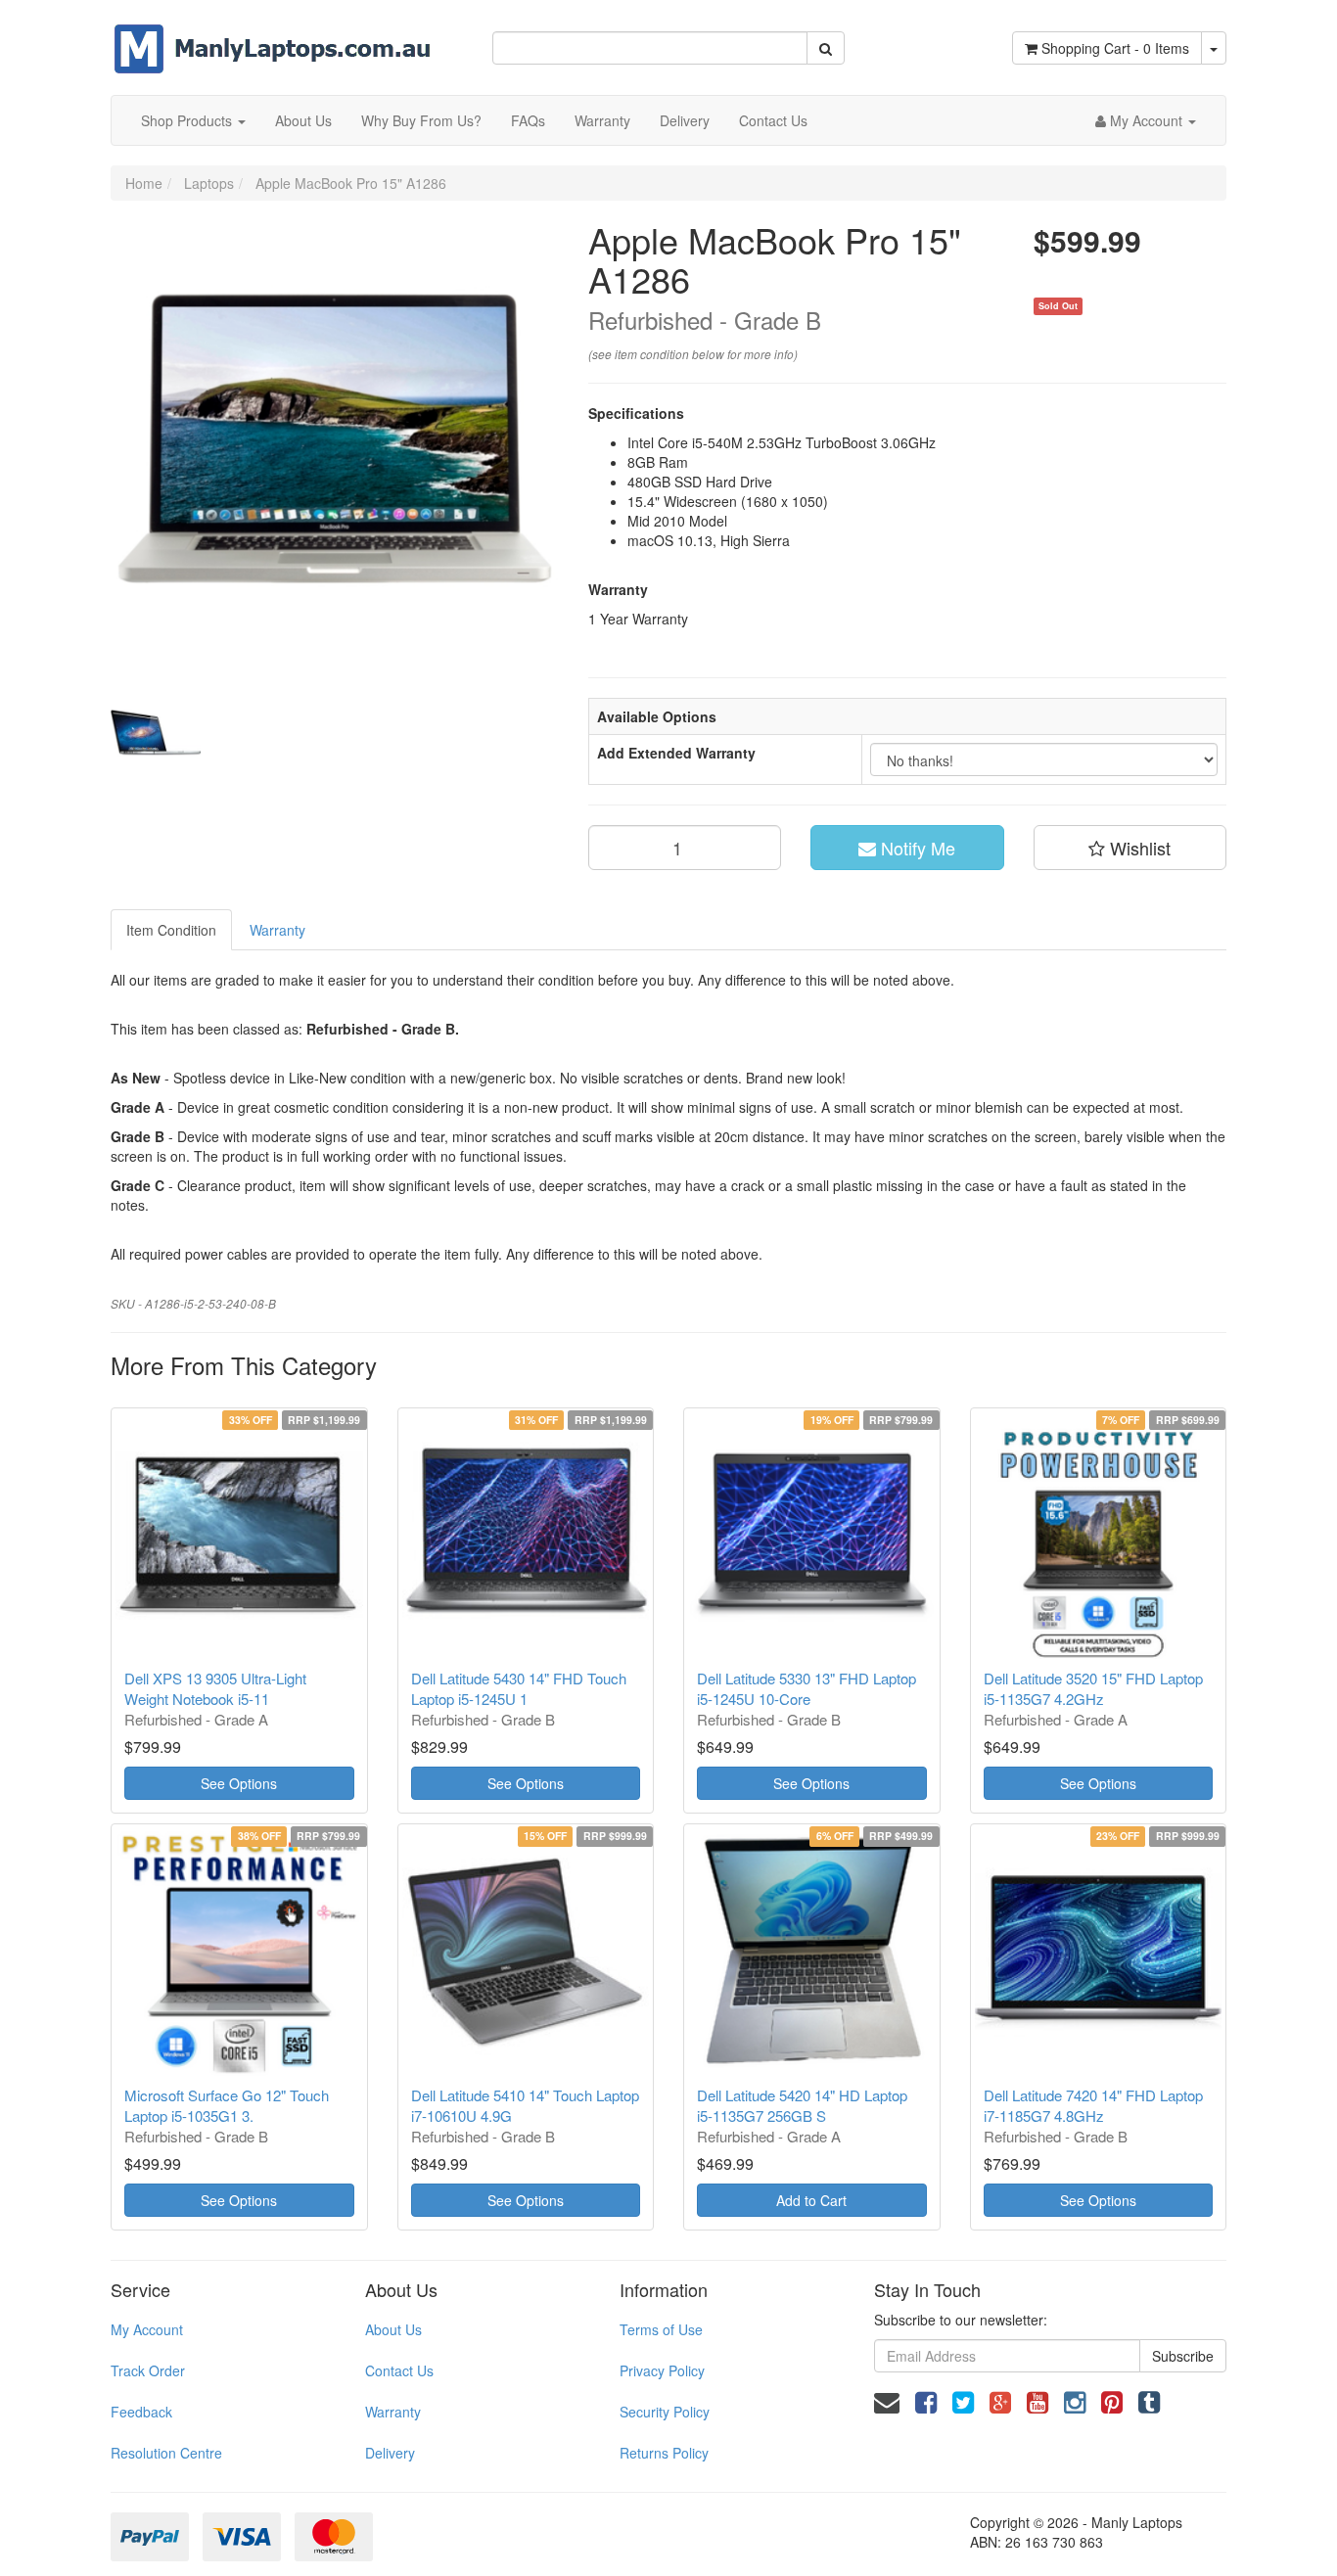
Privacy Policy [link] (662, 2370)
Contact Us (773, 120)
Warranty (602, 120)
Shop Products (188, 120)
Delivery (685, 120)
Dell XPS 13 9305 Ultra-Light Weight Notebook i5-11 (215, 1688)
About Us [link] (393, 2329)
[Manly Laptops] (273, 35)
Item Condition (171, 930)
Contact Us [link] (399, 2370)
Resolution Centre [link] (166, 2453)
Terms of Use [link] (661, 2329)
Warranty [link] (393, 2412)
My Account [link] (147, 2329)
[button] (1130, 848)
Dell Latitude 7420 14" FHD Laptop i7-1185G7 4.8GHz (1093, 2105)
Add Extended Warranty (676, 753)
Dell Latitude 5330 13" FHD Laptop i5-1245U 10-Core (807, 1688)
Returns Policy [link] (664, 2453)
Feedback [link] (141, 2412)
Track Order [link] (148, 2370)
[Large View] (156, 733)
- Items (1115, 48)
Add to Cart (811, 2200)
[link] (926, 2400)
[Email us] (887, 2400)
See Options (239, 1783)
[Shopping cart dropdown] (1214, 48)
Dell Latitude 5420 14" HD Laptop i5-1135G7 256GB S (802, 2105)
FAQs (528, 120)
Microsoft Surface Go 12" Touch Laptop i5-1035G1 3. (227, 2105)
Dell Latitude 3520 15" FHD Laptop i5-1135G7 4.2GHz (1093, 1688)
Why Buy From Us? (421, 120)
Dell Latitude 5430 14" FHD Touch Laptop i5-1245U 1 (519, 1688)
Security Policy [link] (665, 2412)
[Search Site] (826, 48)
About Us (303, 120)
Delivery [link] (390, 2453)
